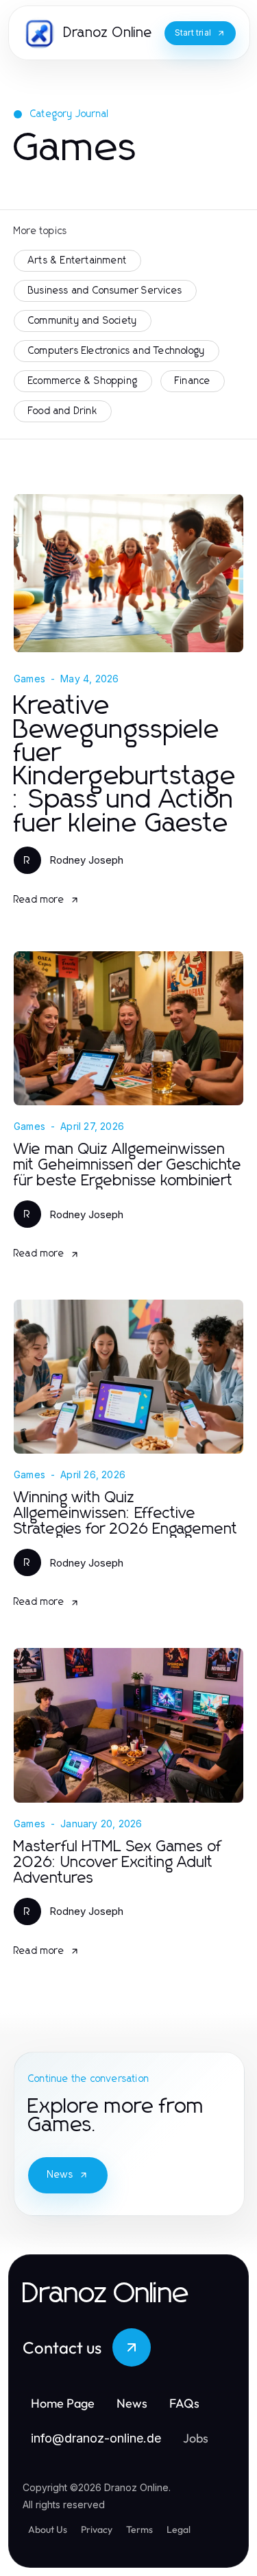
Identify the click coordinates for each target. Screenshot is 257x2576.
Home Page (63, 2403)
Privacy (97, 2529)
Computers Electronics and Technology (117, 351)
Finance (193, 381)
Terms (139, 2529)
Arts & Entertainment (77, 261)
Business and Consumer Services (105, 291)
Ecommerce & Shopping (83, 381)
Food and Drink (63, 411)
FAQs (184, 2403)
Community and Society (83, 321)
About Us (48, 2529)
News (60, 2175)
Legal (179, 2529)
